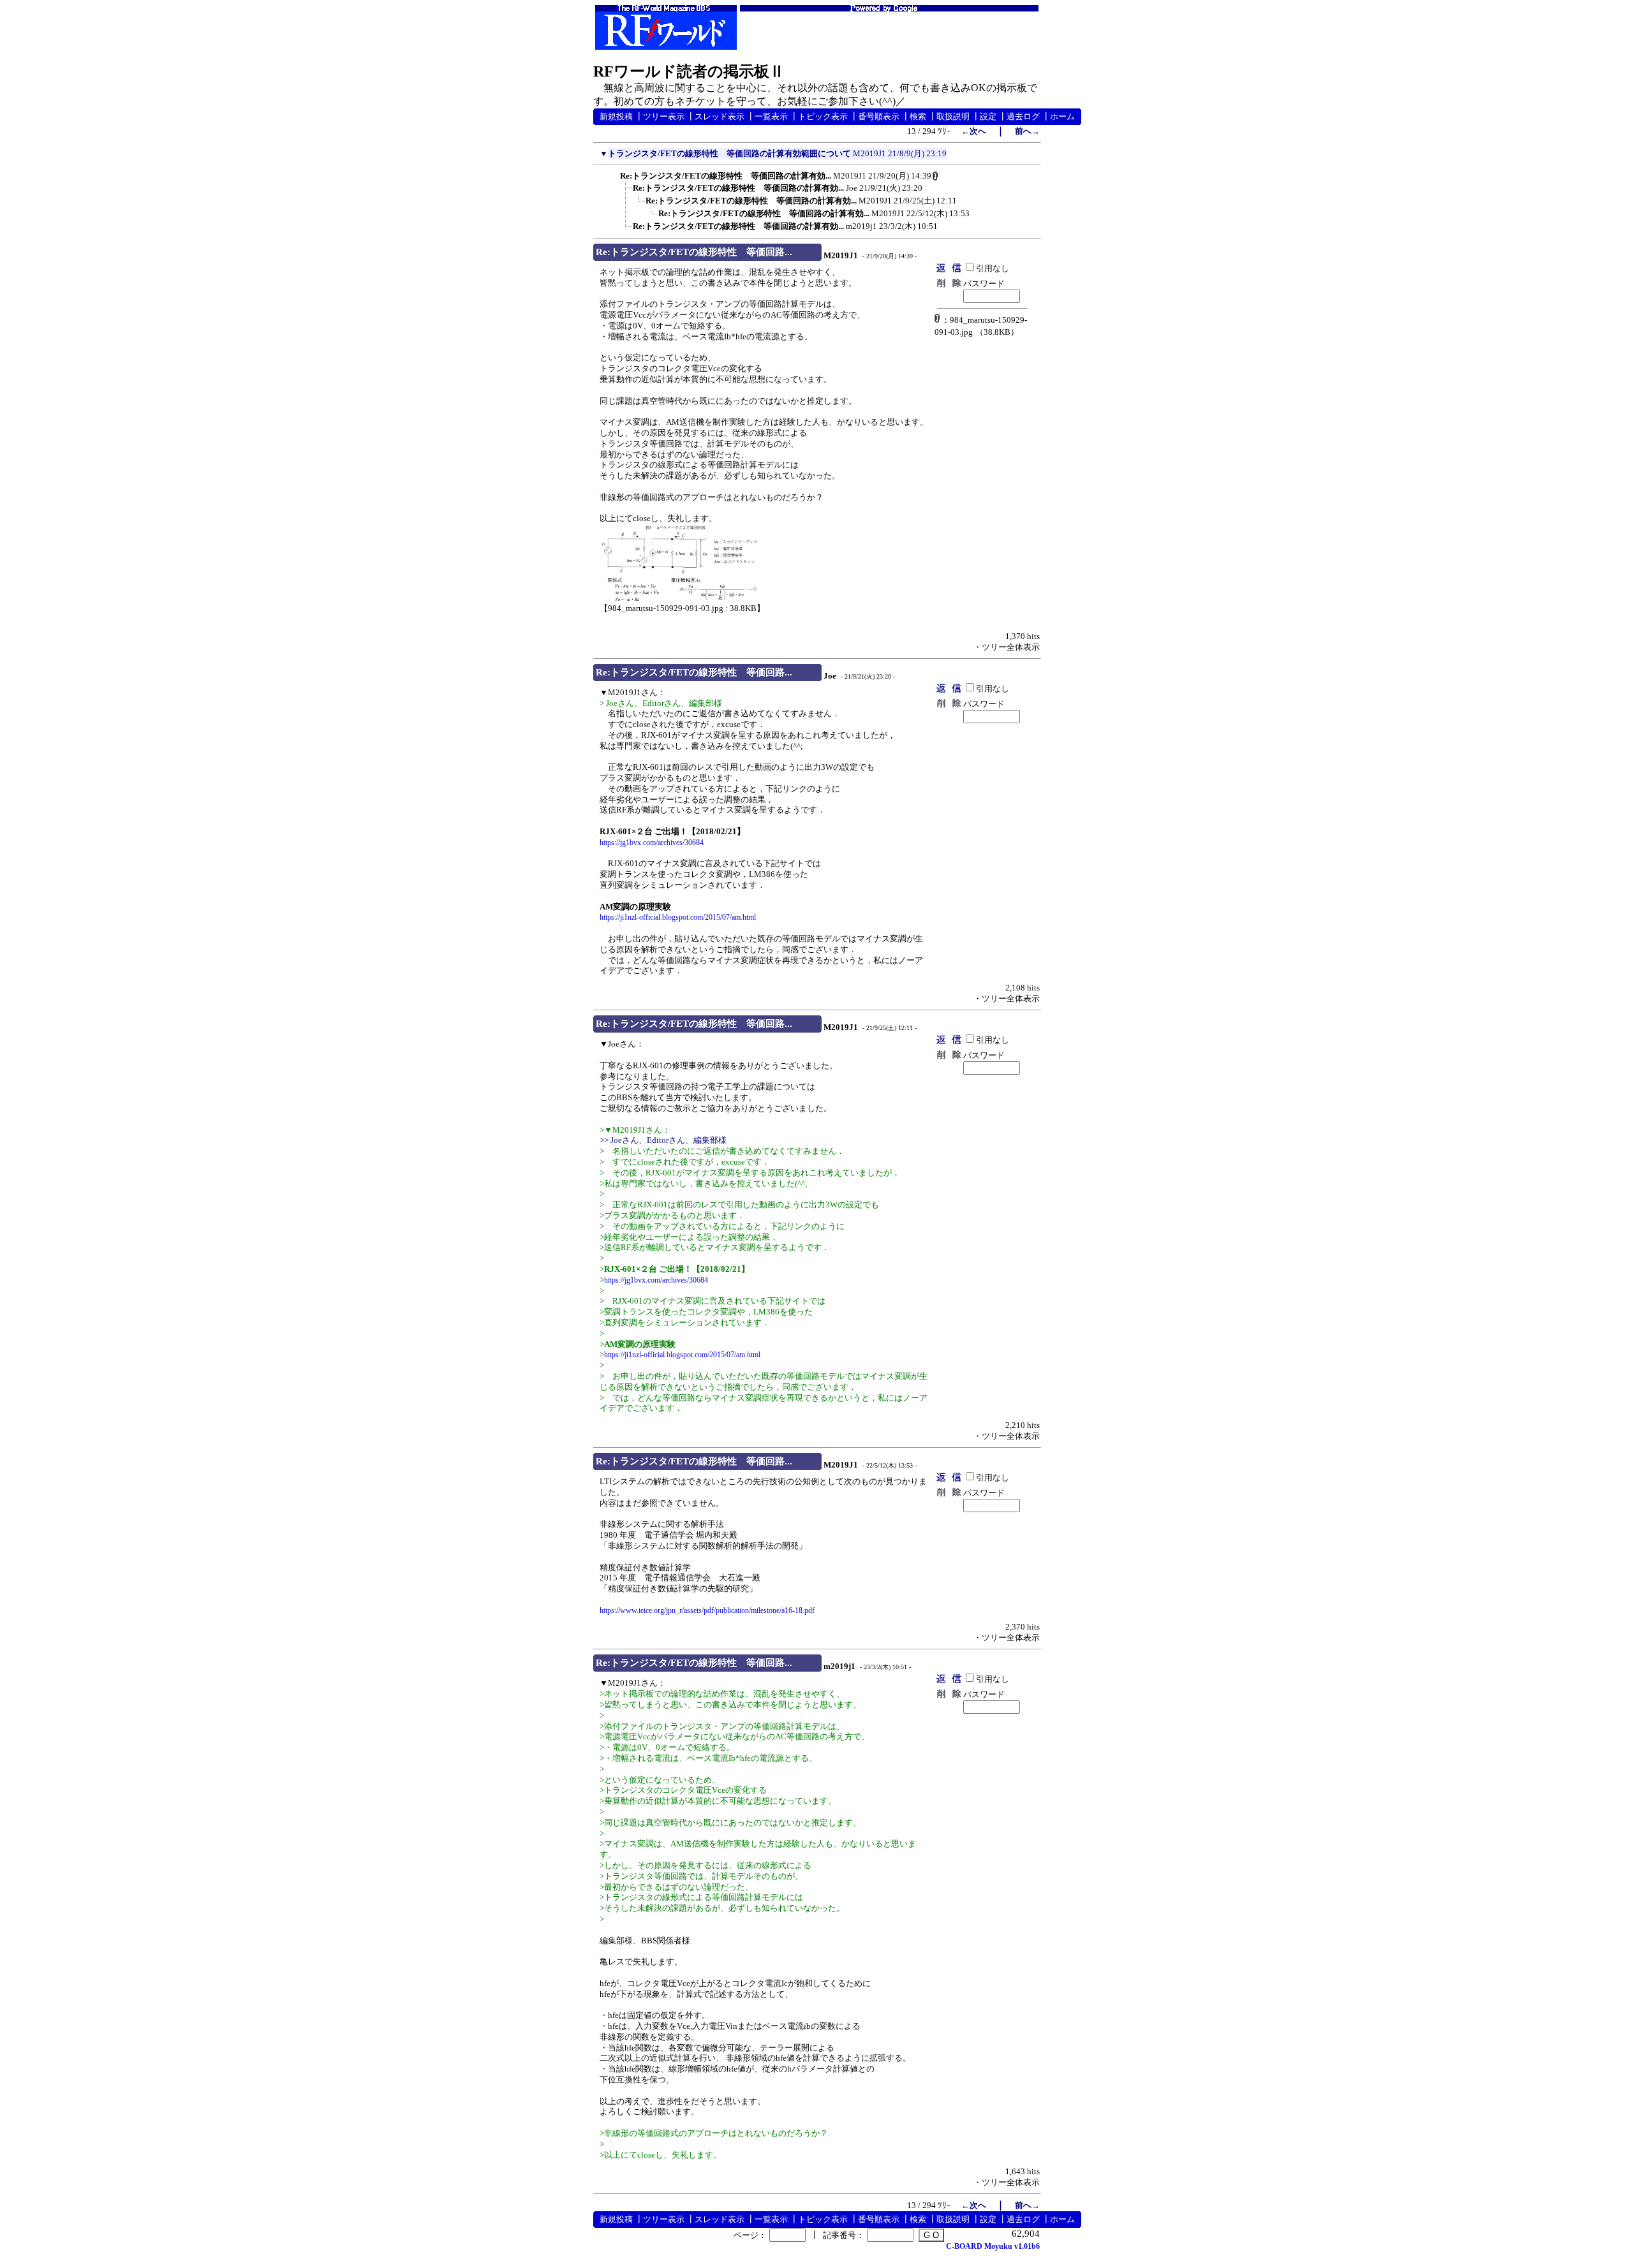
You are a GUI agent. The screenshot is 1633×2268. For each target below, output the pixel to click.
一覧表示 (771, 116)
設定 (988, 116)
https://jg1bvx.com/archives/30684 (652, 843)
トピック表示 (823, 116)
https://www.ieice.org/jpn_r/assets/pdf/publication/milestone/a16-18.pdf (707, 1610)
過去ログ (1023, 116)
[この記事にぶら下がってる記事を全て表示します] (614, 174)
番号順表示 (879, 116)
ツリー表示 (664, 116)
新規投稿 (616, 116)
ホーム (1062, 116)
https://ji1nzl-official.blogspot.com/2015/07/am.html (678, 917)
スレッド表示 (720, 116)
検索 (918, 116)
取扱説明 (953, 116)
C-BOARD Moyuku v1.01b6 (993, 2246)
